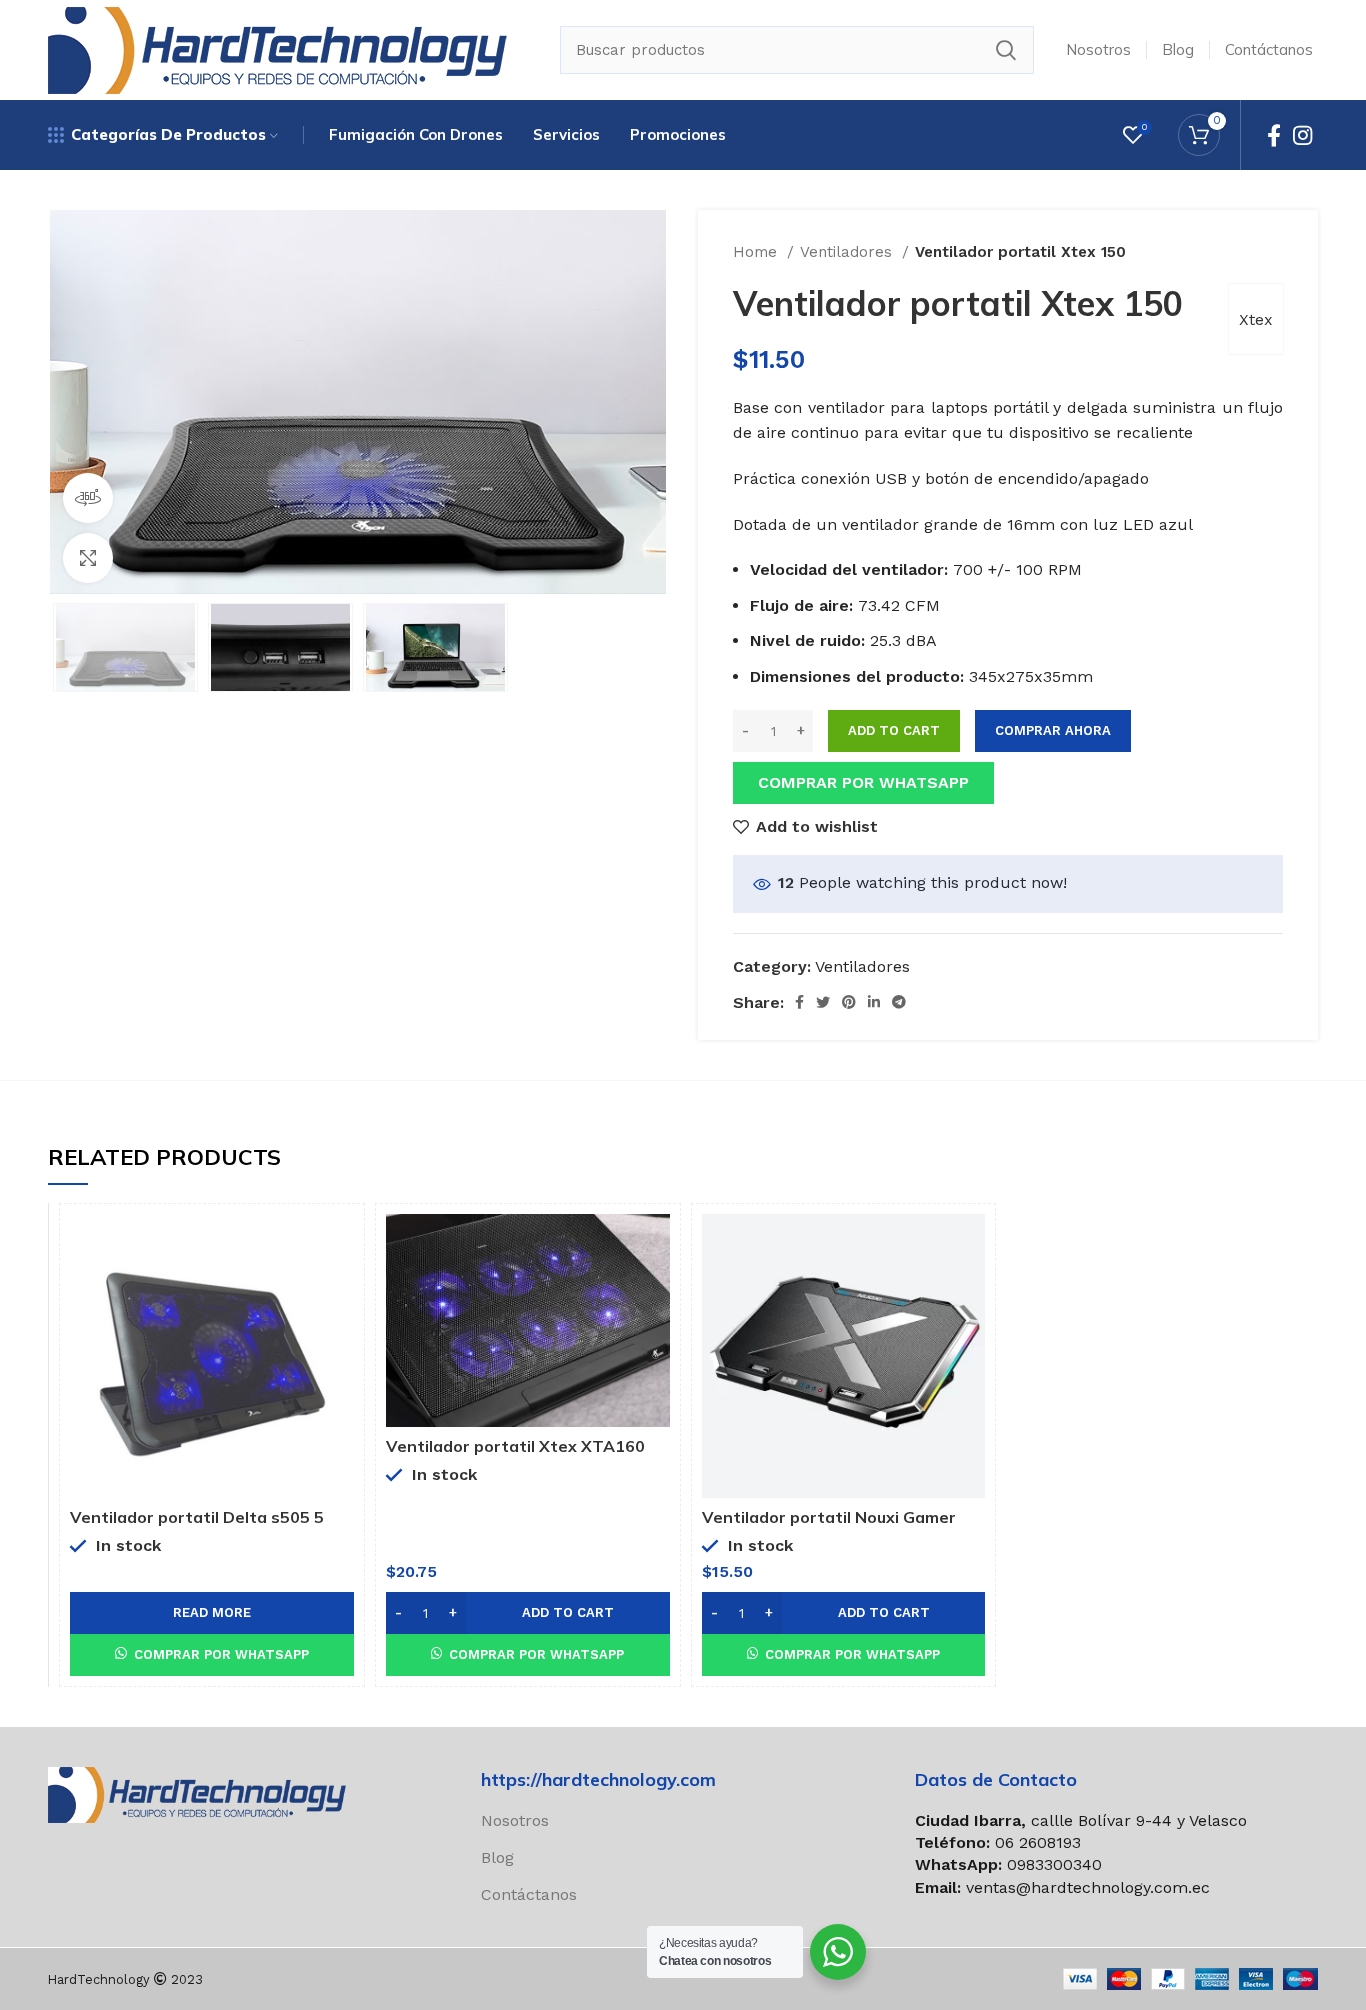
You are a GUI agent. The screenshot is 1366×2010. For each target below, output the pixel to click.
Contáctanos (529, 1894)
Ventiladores (848, 252)
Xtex (1256, 319)
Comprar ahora (1053, 730)
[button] (863, 781)
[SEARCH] (1006, 50)
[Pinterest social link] (849, 1002)
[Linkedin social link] (874, 1002)
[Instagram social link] (1302, 135)
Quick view (339, 1246)
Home (757, 252)
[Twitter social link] (823, 1002)
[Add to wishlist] (339, 1291)
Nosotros (515, 1820)
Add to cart (894, 730)
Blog (497, 1857)
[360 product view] (88, 498)
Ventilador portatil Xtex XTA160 (515, 1446)
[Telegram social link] (899, 1002)
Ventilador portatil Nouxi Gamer (829, 1517)
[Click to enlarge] (88, 558)
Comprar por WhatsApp (863, 782)
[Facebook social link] (1274, 135)
